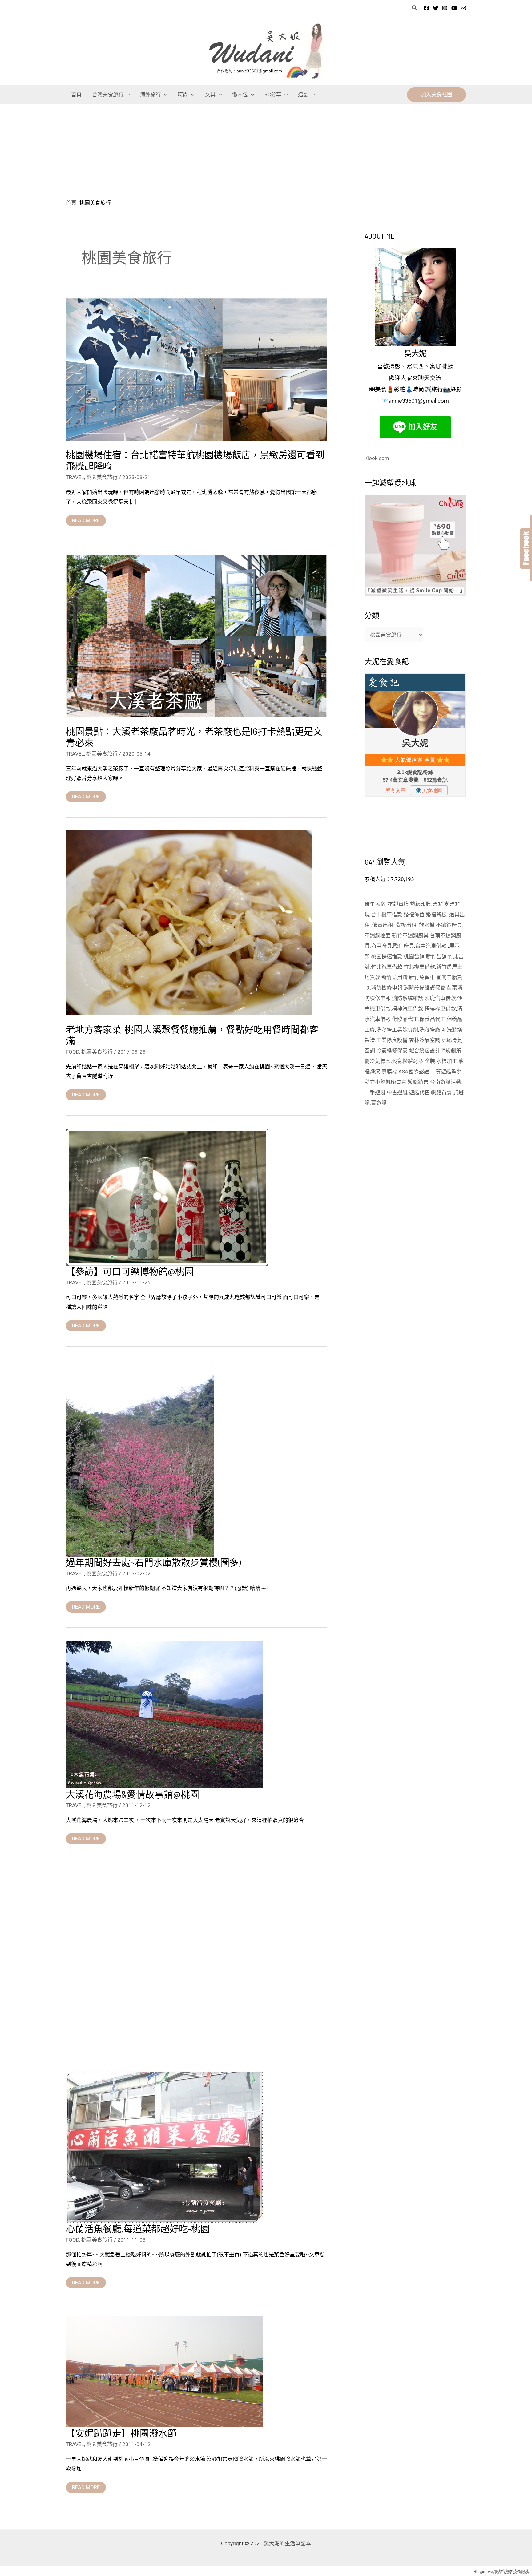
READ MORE (86, 519)
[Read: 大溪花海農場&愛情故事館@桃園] (164, 1714)
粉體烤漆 (413, 1061)
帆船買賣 (396, 1082)
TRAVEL (75, 477)
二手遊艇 (375, 1092)
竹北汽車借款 (387, 967)
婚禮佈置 (414, 915)
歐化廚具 (404, 946)
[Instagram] (445, 8)
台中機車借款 (387, 915)
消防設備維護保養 (425, 988)
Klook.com (377, 458)
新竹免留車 (422, 977)
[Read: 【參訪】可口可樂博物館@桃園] (167, 1197)
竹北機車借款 (419, 967)
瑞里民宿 (376, 904)
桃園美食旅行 (102, 477)
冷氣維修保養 (392, 1051)
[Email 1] (463, 8)
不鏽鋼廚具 (449, 925)
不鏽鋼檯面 (378, 935)
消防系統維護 (408, 998)
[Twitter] (436, 8)
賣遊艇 (379, 1103)
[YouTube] (454, 8)
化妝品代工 (405, 1019)
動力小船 (375, 1082)
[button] (415, 8)
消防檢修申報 (387, 988)
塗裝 (430, 1061)
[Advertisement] (266, 150)
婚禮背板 (437, 915)
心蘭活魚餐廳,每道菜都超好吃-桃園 (138, 2228)
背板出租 (407, 925)
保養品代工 (432, 1019)
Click (526, 549)
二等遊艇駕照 (446, 1072)
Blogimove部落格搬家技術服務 (501, 2572)
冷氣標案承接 (385, 1061)
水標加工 (447, 1061)
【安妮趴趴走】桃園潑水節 (121, 2433)
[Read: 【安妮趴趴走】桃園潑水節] (164, 2372)
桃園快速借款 (387, 956)
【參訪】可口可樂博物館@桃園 (130, 1271)
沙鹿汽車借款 (440, 998)
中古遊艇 (397, 1092)
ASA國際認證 (414, 1072)
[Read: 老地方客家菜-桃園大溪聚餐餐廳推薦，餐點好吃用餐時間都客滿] (189, 923)
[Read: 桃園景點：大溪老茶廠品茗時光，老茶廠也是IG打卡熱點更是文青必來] (197, 635)
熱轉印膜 (421, 904)
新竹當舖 (436, 956)
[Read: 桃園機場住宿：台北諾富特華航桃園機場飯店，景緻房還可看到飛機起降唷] (197, 369)
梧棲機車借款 (440, 1009)
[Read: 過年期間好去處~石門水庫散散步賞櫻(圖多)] (140, 1458)
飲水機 (427, 925)
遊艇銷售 (418, 1082)
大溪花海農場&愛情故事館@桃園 (133, 1794)
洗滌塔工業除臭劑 (397, 1030)
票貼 (437, 904)
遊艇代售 (419, 1092)
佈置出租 (383, 925)
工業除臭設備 (392, 1040)
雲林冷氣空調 (425, 1040)
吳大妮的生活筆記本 (287, 2543)
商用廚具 (381, 946)
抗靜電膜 (398, 904)
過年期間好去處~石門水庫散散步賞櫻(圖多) (153, 1562)
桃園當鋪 (414, 956)
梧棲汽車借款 (408, 1009)
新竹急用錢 (395, 977)
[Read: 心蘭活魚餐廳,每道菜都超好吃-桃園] (164, 2146)
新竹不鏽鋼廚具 (410, 935)
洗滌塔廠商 (432, 1030)
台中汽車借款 (432, 946)
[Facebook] (426, 8)
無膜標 (389, 1072)
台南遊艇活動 (445, 1082)
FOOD (73, 1052)
